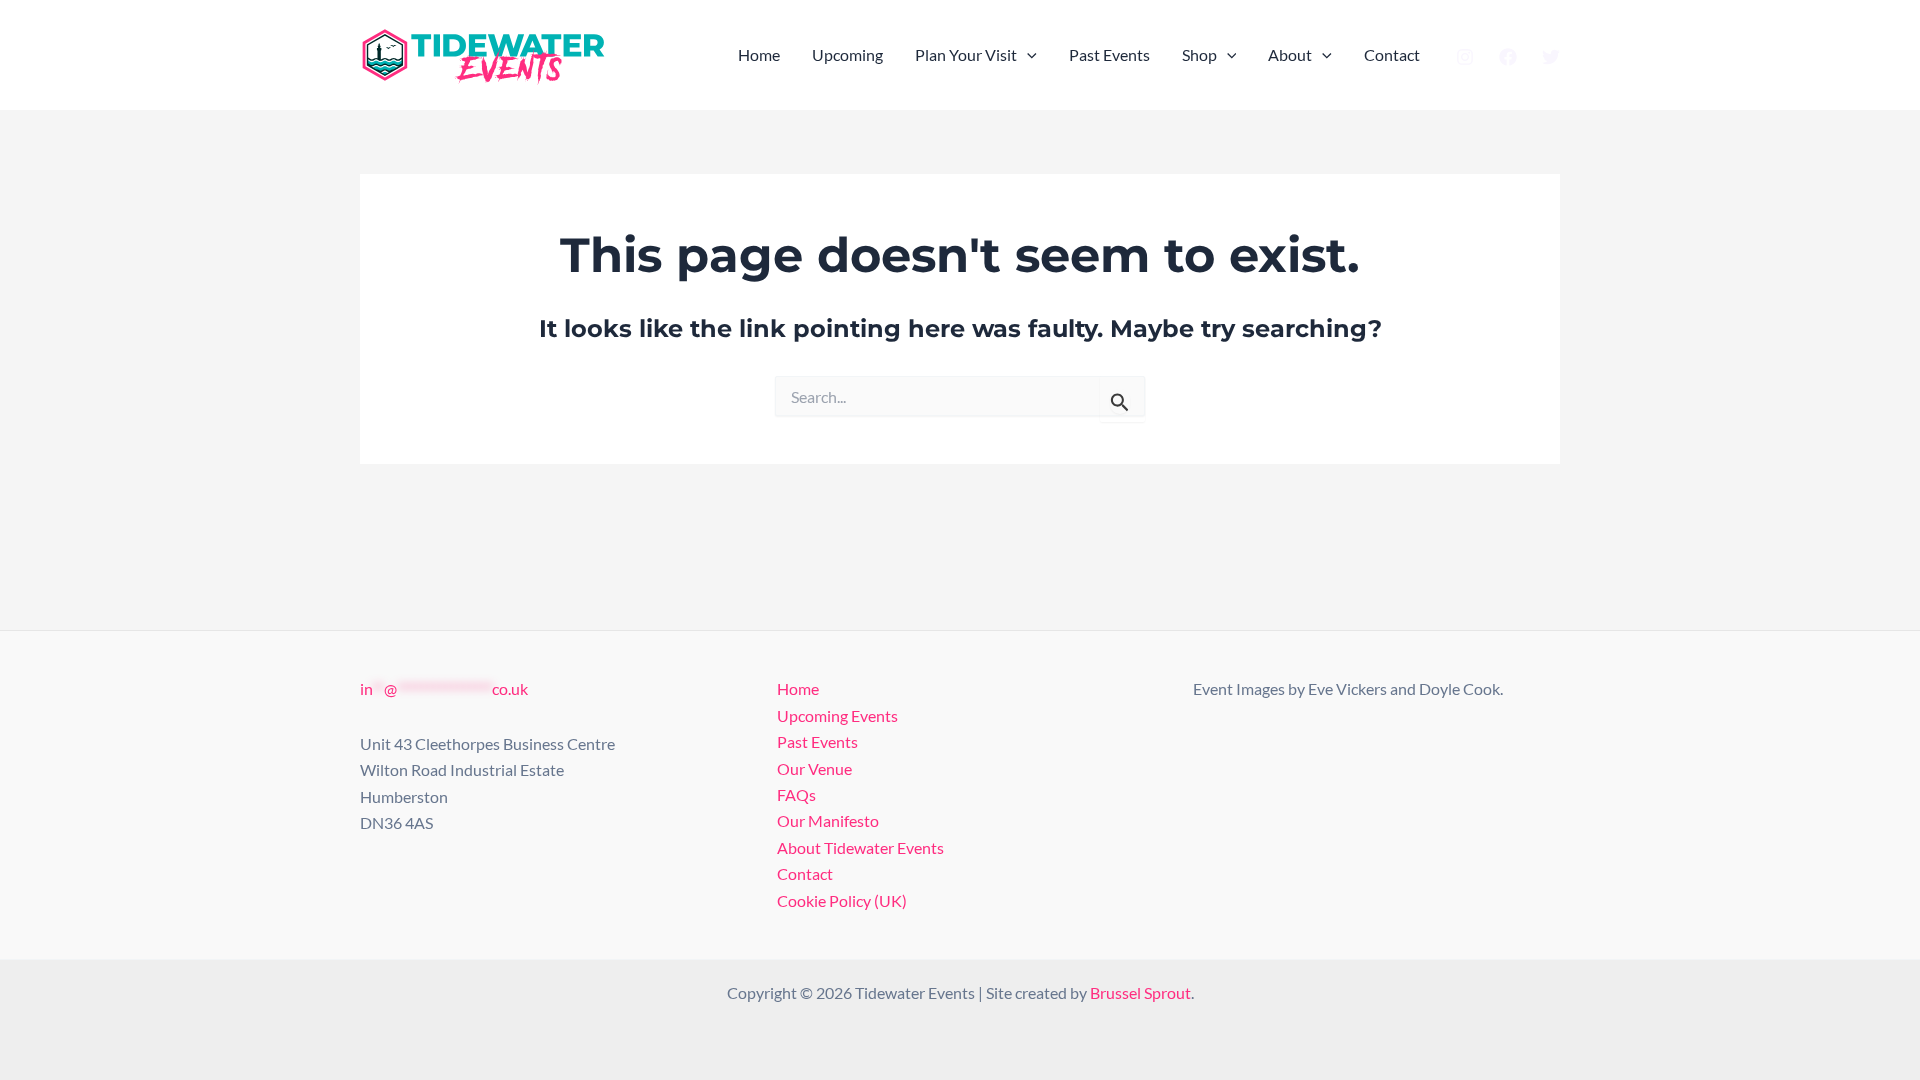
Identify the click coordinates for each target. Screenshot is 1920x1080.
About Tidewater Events (860, 847)
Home (759, 54)
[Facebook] (1508, 57)
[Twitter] (1551, 57)
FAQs (796, 794)
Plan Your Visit (966, 54)
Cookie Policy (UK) (842, 900)
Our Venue (814, 768)
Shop (1199, 54)
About (1290, 54)
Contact (1392, 54)
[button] (1027, 55)
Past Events (1109, 54)
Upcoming (847, 54)
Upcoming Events (837, 715)
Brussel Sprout (1140, 992)
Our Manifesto (828, 820)
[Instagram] (1465, 57)
